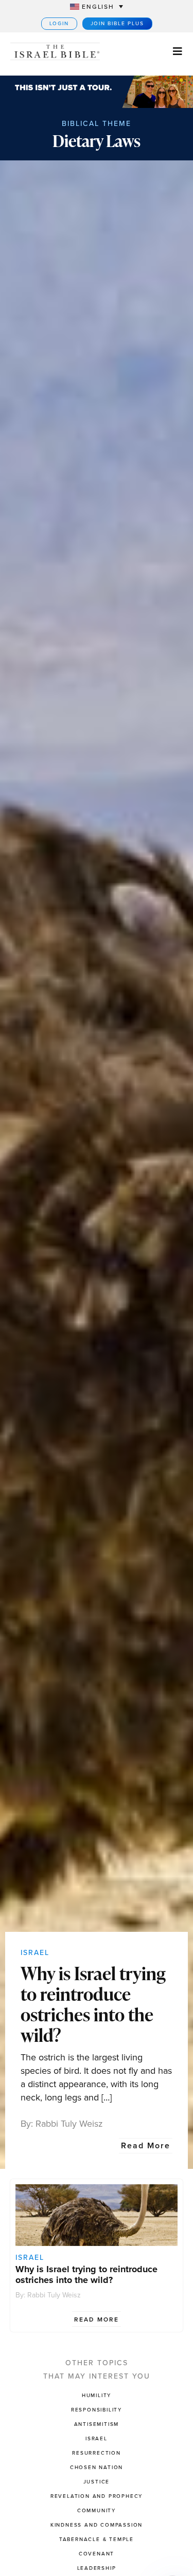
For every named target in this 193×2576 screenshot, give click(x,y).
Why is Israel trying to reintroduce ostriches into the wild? (93, 2004)
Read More (146, 2145)
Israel (35, 1953)
